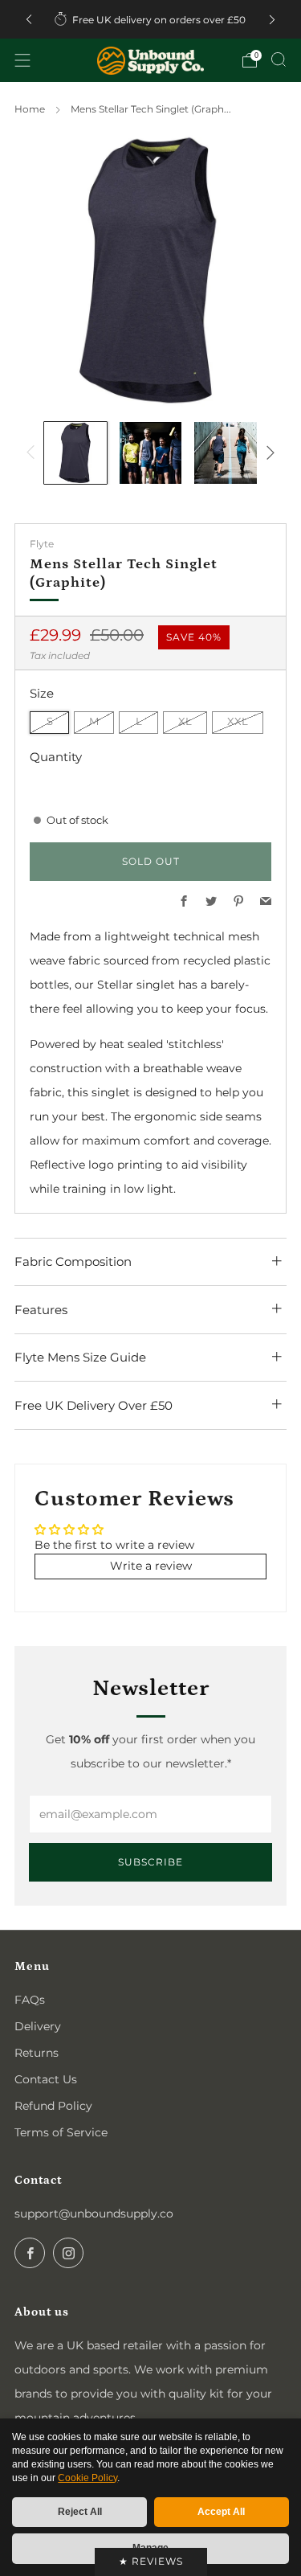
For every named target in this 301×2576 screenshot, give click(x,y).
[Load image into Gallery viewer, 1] (75, 453)
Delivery (38, 2026)
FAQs (30, 2000)
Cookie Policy (87, 2478)
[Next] (272, 20)
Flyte (42, 544)
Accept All (221, 2512)
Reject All (80, 2512)
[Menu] (22, 60)
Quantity (56, 757)
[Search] (279, 59)
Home (30, 109)
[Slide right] (268, 453)
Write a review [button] (151, 1566)
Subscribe (150, 1862)
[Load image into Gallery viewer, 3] (225, 453)
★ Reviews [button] (151, 2561)
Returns (37, 2053)
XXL (238, 721)
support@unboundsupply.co (94, 2214)
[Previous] (29, 20)
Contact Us (46, 2079)
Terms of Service (61, 2132)
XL (185, 721)
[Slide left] (33, 453)
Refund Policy (53, 2106)
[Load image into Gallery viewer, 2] (150, 453)
